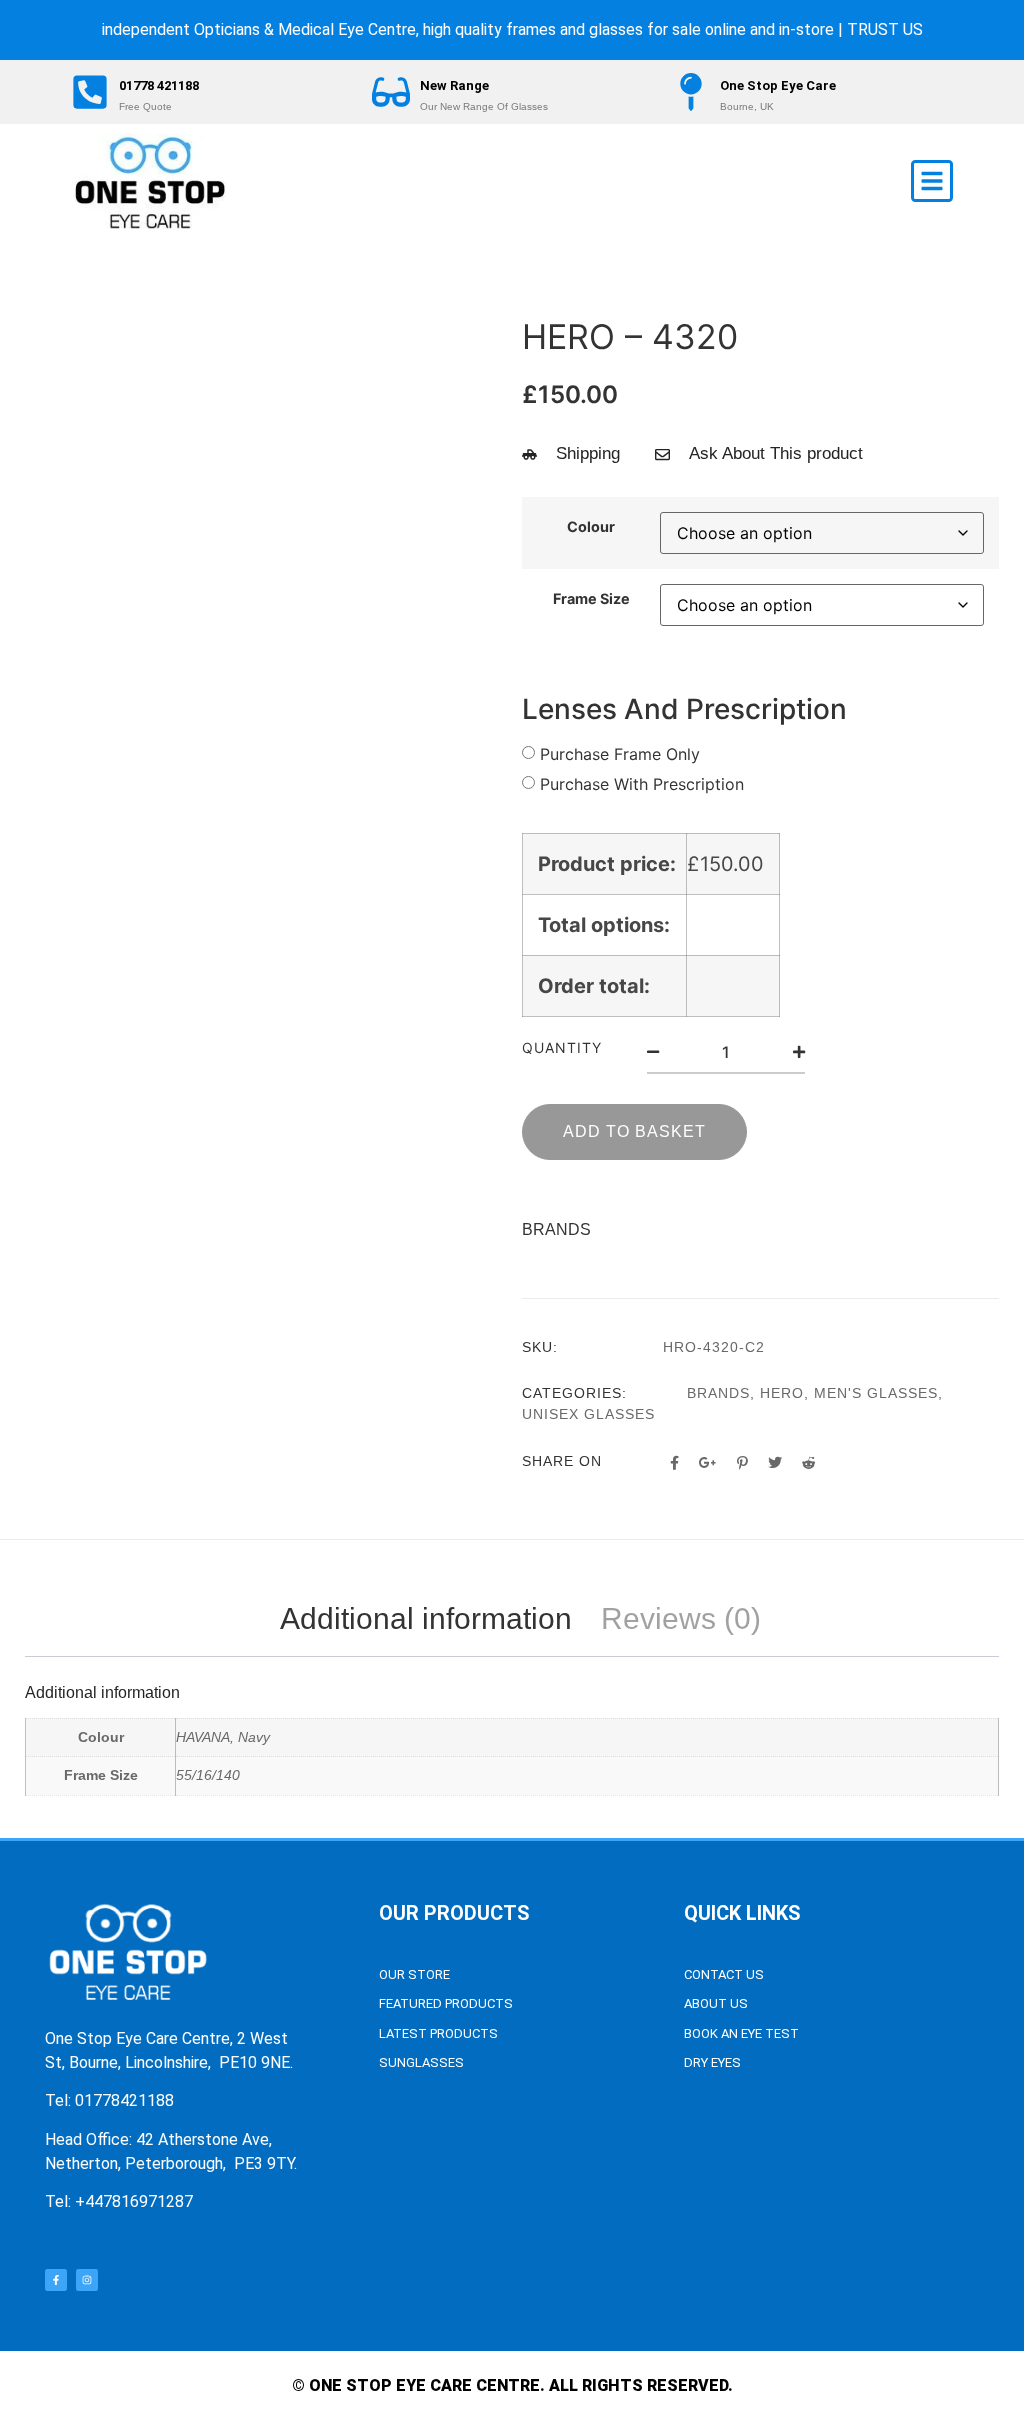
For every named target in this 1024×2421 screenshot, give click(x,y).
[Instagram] (87, 2280)
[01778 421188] (90, 92)
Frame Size (591, 599)
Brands (718, 1393)
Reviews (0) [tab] (681, 1618)
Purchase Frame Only (620, 754)
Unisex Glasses (588, 1414)
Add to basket (634, 1131)
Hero (782, 1393)
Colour (591, 527)
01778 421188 (159, 85)
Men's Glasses (876, 1393)
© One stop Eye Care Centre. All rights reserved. (512, 2385)
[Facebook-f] (56, 2280)
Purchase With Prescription (642, 784)
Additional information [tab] (426, 1618)
